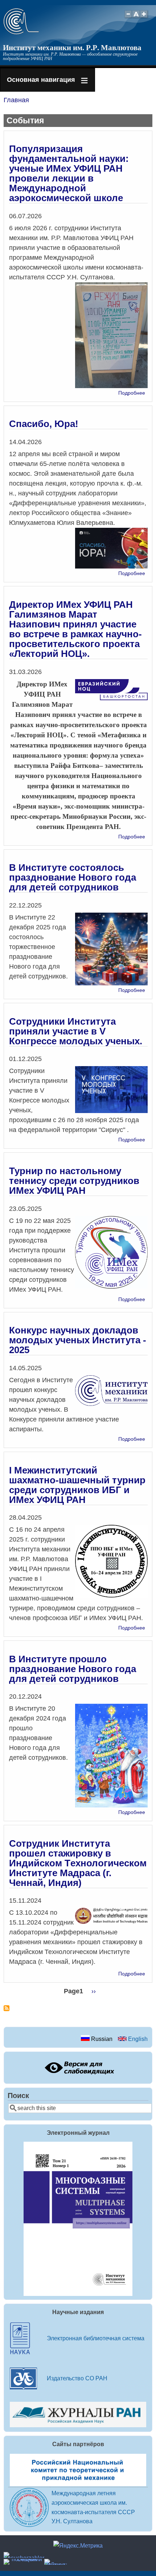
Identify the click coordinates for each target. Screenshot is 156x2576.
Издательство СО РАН (77, 2378)
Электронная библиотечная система (96, 2338)
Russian (101, 2039)
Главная (16, 100)
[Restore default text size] (136, 18)
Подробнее (132, 393)
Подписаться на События (7, 2011)
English (137, 2039)
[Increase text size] (145, 18)
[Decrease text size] (128, 18)
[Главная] (21, 32)
